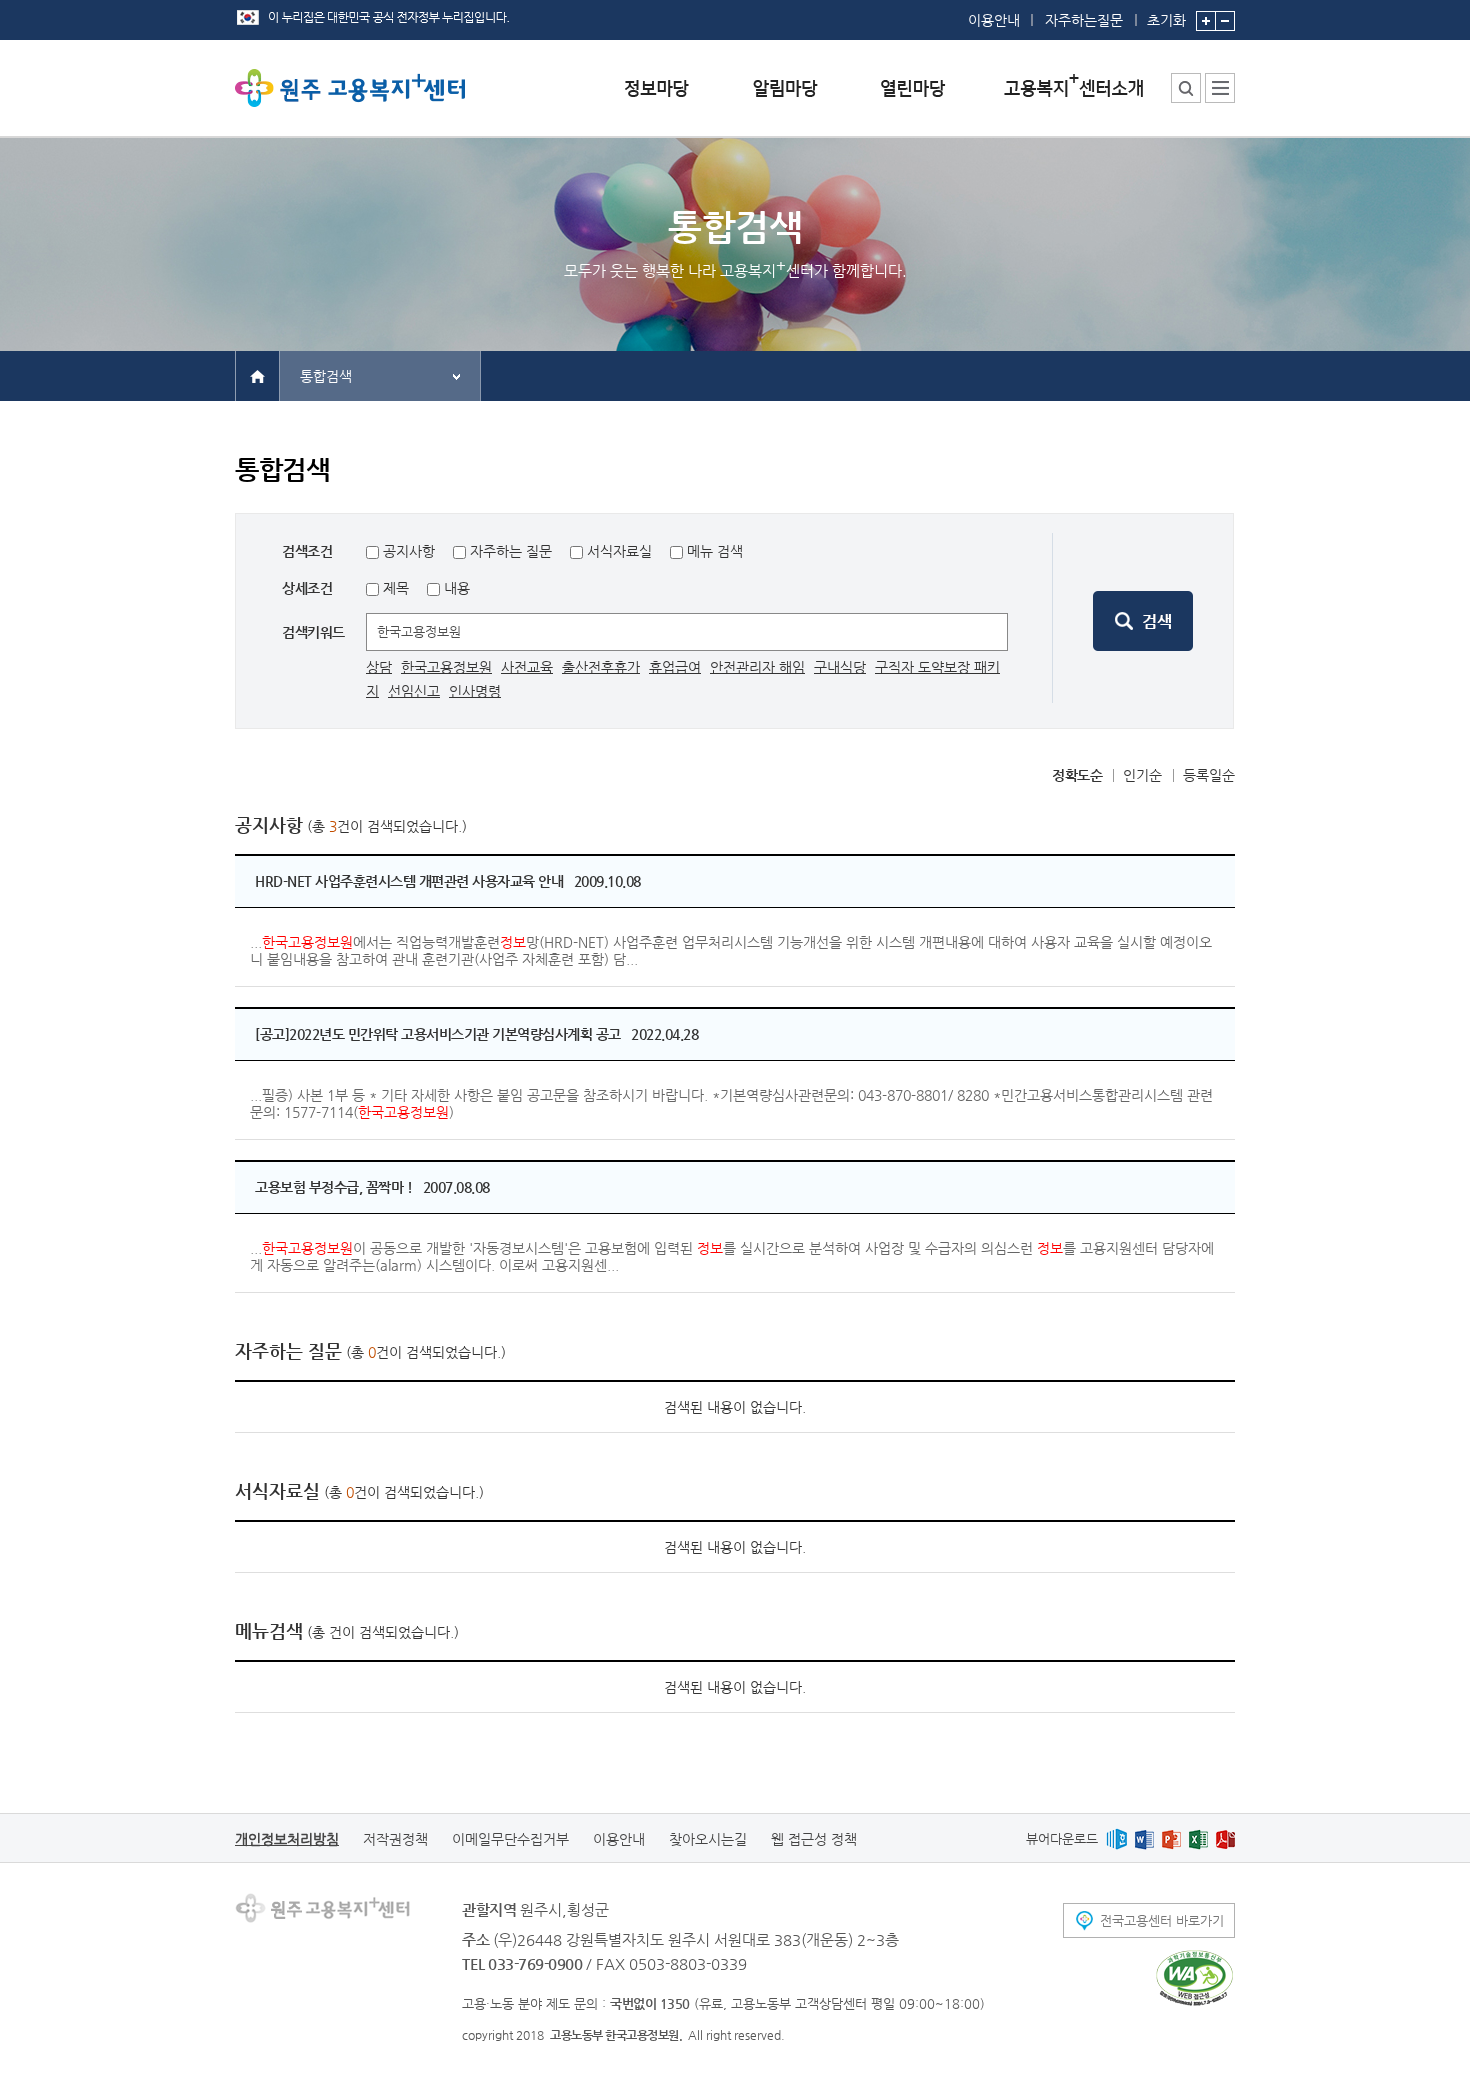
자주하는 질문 (511, 551)
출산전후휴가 (601, 667)
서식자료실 (619, 551)
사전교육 (527, 667)
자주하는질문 (1084, 20)
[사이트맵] (1220, 88)
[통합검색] (1186, 88)
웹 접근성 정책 (814, 1839)
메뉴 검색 (715, 551)
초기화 (1166, 19)
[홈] (257, 375)
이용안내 (994, 20)
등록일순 (1209, 775)
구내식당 (840, 667)
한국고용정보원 (446, 667)
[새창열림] (1116, 1838)
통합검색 (326, 376)
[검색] (1143, 621)
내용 (455, 588)
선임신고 (414, 691)
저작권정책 (395, 1839)
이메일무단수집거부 (510, 1839)
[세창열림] (1194, 1978)
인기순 (1142, 775)
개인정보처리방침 (287, 1839)
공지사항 (409, 551)
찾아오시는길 (708, 1839)
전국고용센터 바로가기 (1162, 1920)
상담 (379, 667)
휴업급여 (675, 667)
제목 (394, 588)
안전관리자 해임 (757, 667)
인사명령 (475, 691)
